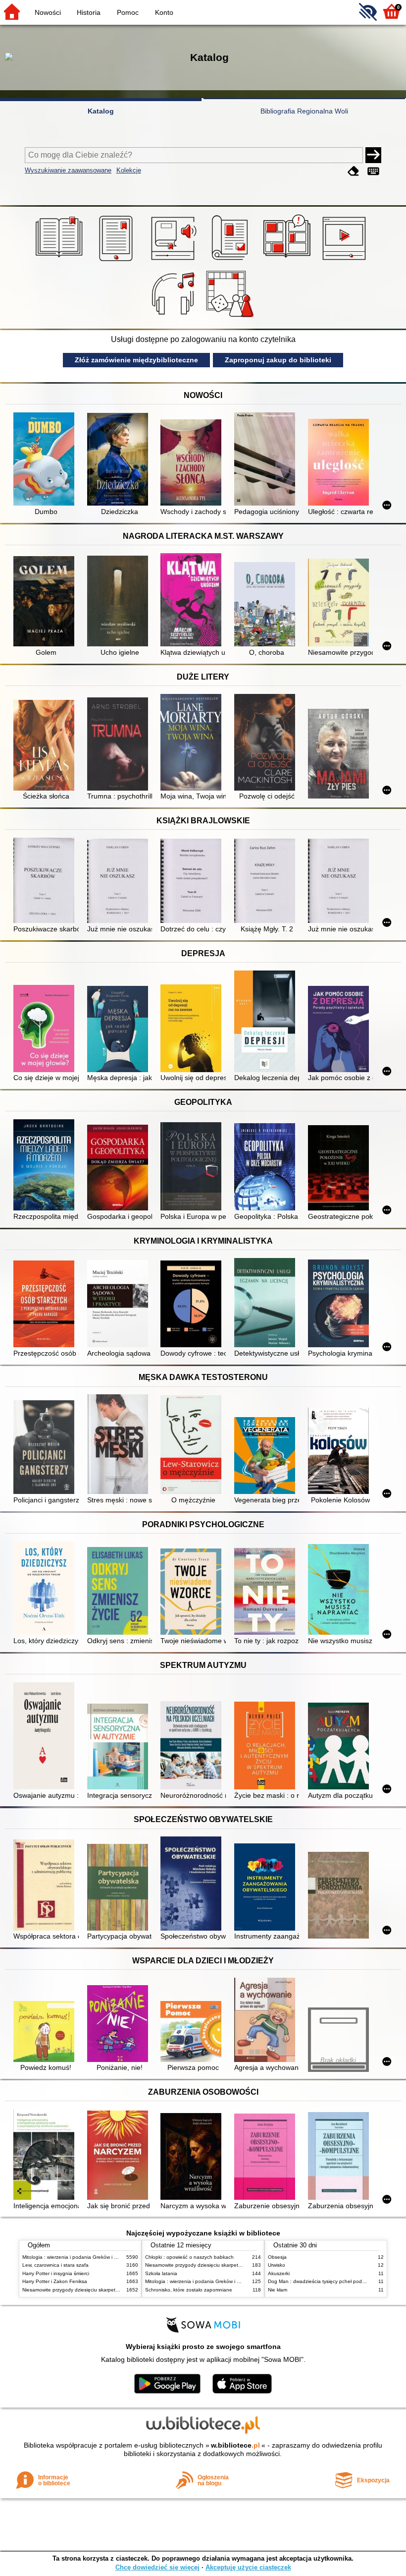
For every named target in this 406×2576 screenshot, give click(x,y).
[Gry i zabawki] (231, 317)
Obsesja (277, 2257)
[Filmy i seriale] (346, 261)
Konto (164, 12)
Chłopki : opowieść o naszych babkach (189, 2257)
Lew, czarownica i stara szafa (55, 2265)
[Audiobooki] (175, 261)
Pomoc (128, 12)
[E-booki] (118, 261)
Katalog (101, 111)
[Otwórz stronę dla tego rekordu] (46, 460)
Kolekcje (129, 170)
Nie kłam (278, 2290)
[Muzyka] (175, 317)
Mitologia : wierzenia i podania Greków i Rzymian (78, 2257)
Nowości (48, 12)
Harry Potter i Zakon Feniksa (55, 2281)
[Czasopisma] (231, 261)
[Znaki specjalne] (373, 171)
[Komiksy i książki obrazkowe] (288, 261)
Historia (89, 12)
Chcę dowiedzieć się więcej (157, 2567)
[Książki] (61, 261)
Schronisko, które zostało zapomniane (189, 2290)
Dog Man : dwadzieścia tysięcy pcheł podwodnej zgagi (330, 2281)
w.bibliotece (235, 2445)
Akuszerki (279, 2273)
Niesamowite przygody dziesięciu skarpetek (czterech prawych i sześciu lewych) (112, 2290)
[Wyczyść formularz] (354, 171)
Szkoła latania (161, 2273)
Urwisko (277, 2265)
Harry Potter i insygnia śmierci (56, 2273)
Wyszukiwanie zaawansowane (68, 170)
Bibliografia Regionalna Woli (304, 111)
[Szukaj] (373, 155)
